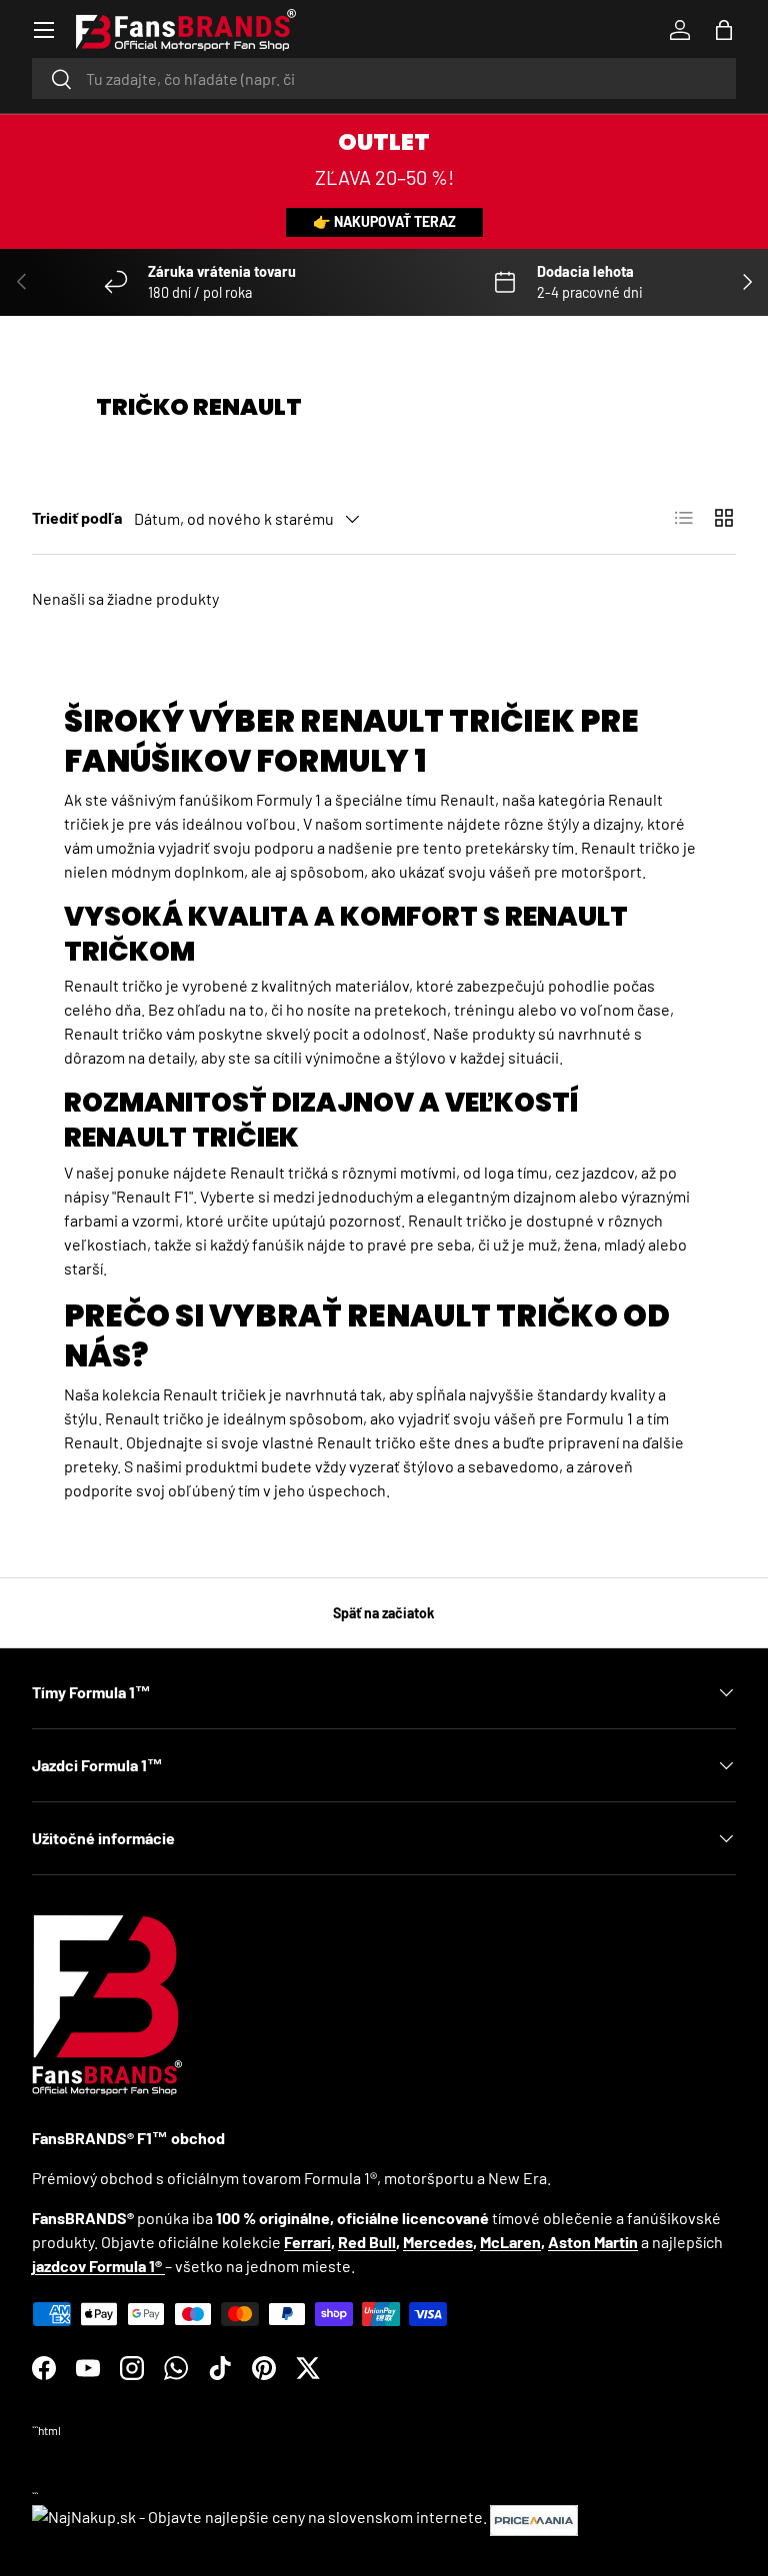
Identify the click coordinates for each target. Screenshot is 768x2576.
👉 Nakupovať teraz (384, 221)
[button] (724, 30)
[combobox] (384, 78)
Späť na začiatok (384, 1613)
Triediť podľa (77, 517)
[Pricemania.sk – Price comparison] (534, 2517)
